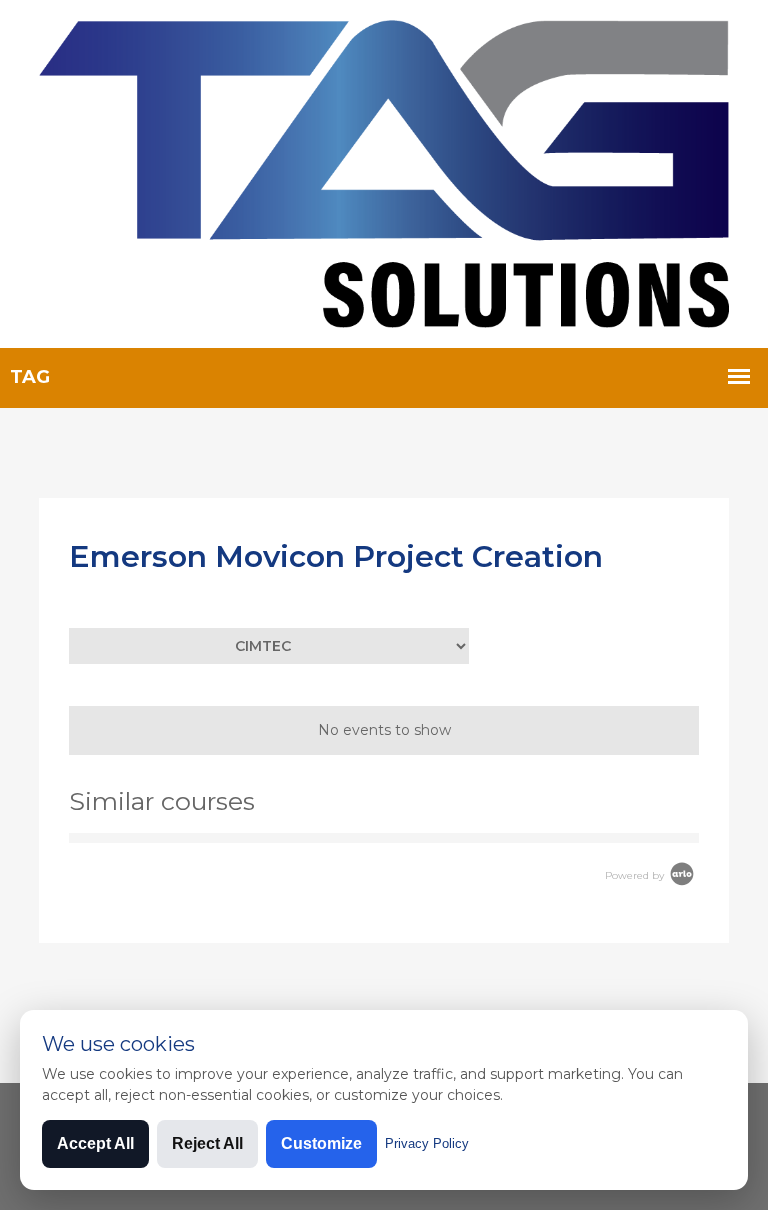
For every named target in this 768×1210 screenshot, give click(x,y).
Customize (321, 1143)
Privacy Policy (427, 1143)
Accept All (95, 1143)
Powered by (636, 875)
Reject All (207, 1143)
